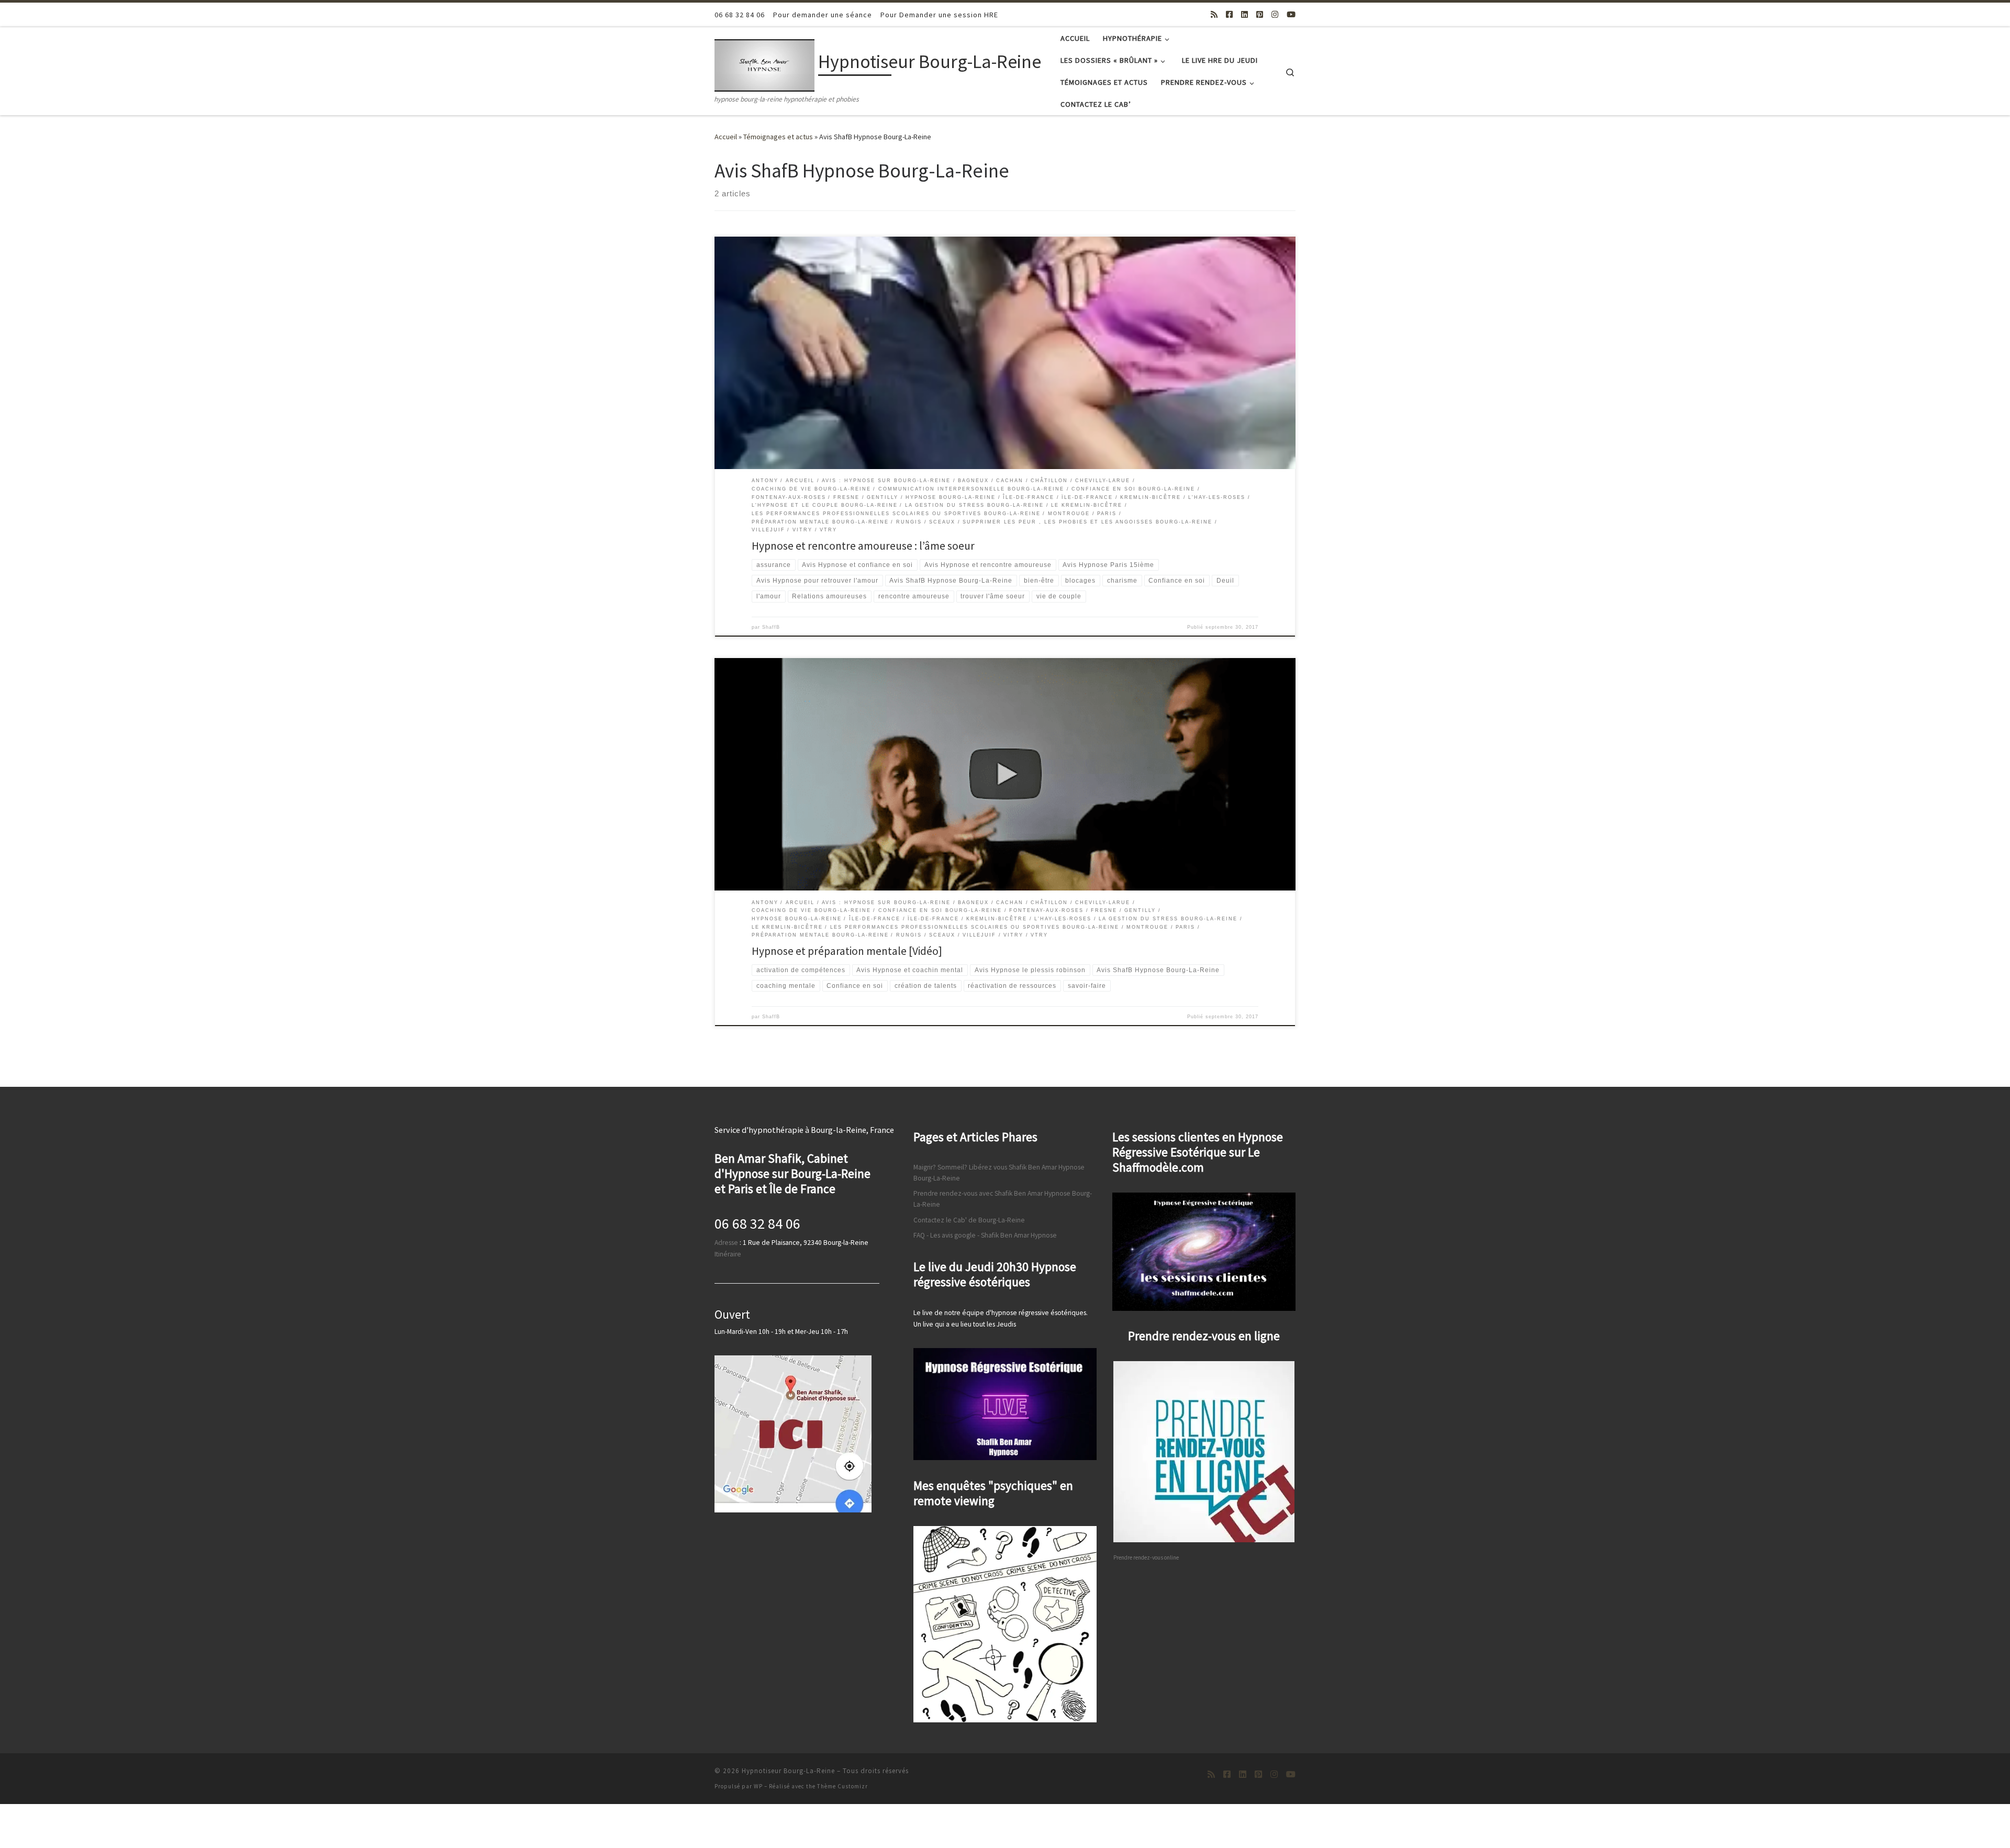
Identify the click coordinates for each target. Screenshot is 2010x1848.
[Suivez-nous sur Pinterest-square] (1260, 14)
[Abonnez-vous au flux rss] (1214, 14)
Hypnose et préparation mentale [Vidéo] (847, 951)
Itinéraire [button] (728, 1254)
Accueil (726, 137)
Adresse (726, 1243)
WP (758, 1786)
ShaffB (771, 627)
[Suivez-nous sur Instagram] (1275, 14)
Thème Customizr (842, 1786)
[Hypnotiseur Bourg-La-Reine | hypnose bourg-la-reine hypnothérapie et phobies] (764, 64)
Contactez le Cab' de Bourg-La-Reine (969, 1220)
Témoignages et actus (778, 137)
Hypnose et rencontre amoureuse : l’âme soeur (863, 546)
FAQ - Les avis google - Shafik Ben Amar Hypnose (985, 1235)
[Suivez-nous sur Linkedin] (1244, 14)
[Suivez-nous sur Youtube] (1291, 14)
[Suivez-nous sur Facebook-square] (1229, 14)
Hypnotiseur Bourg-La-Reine (788, 1771)
